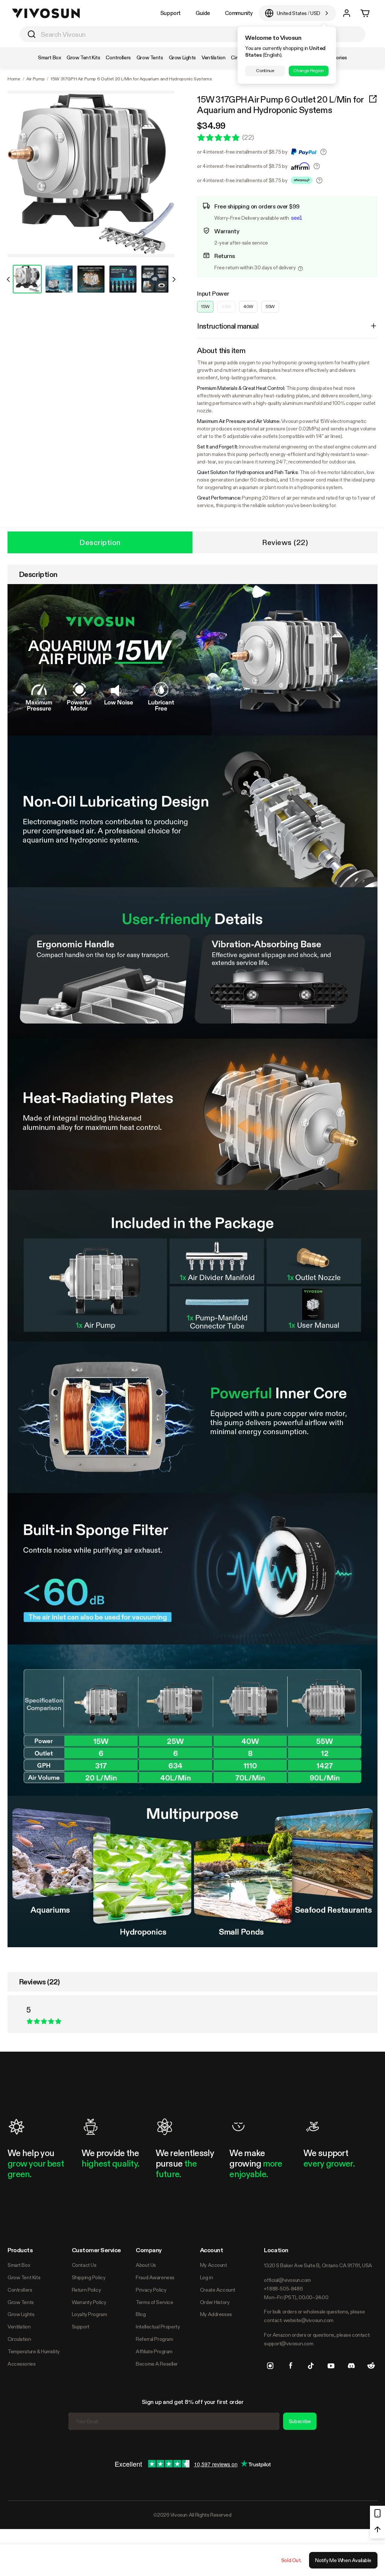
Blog (141, 2314)
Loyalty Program (89, 2314)
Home (14, 79)
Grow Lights (21, 2314)
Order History (215, 2302)
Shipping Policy (89, 2277)
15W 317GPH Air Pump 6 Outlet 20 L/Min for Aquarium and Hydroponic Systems (280, 105)
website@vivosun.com (308, 2320)
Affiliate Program (154, 2351)
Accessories (21, 2364)
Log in (206, 2277)
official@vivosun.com (287, 2280)
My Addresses (216, 2314)
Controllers (20, 2290)
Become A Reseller (157, 2364)
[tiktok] (311, 2366)
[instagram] (270, 2366)
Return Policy (86, 2290)
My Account (214, 2265)
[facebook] (291, 2366)
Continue (265, 71)
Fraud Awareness (155, 2277)
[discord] (351, 2366)
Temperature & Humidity (34, 2351)
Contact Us (84, 2265)
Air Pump (35, 79)
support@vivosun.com (289, 2343)
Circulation (19, 2339)
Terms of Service (154, 2302)
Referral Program (154, 2339)
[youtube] (331, 2366)
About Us (146, 2265)
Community (239, 13)
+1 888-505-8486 (283, 2289)
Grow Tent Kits (24, 2277)
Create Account (218, 2290)
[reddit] (371, 2366)
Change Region (308, 71)
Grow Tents (21, 2302)
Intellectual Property (158, 2327)
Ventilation (19, 2327)
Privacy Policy (151, 2290)
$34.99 (211, 126)
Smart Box (19, 2265)
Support (171, 13)
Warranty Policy (89, 2302)
